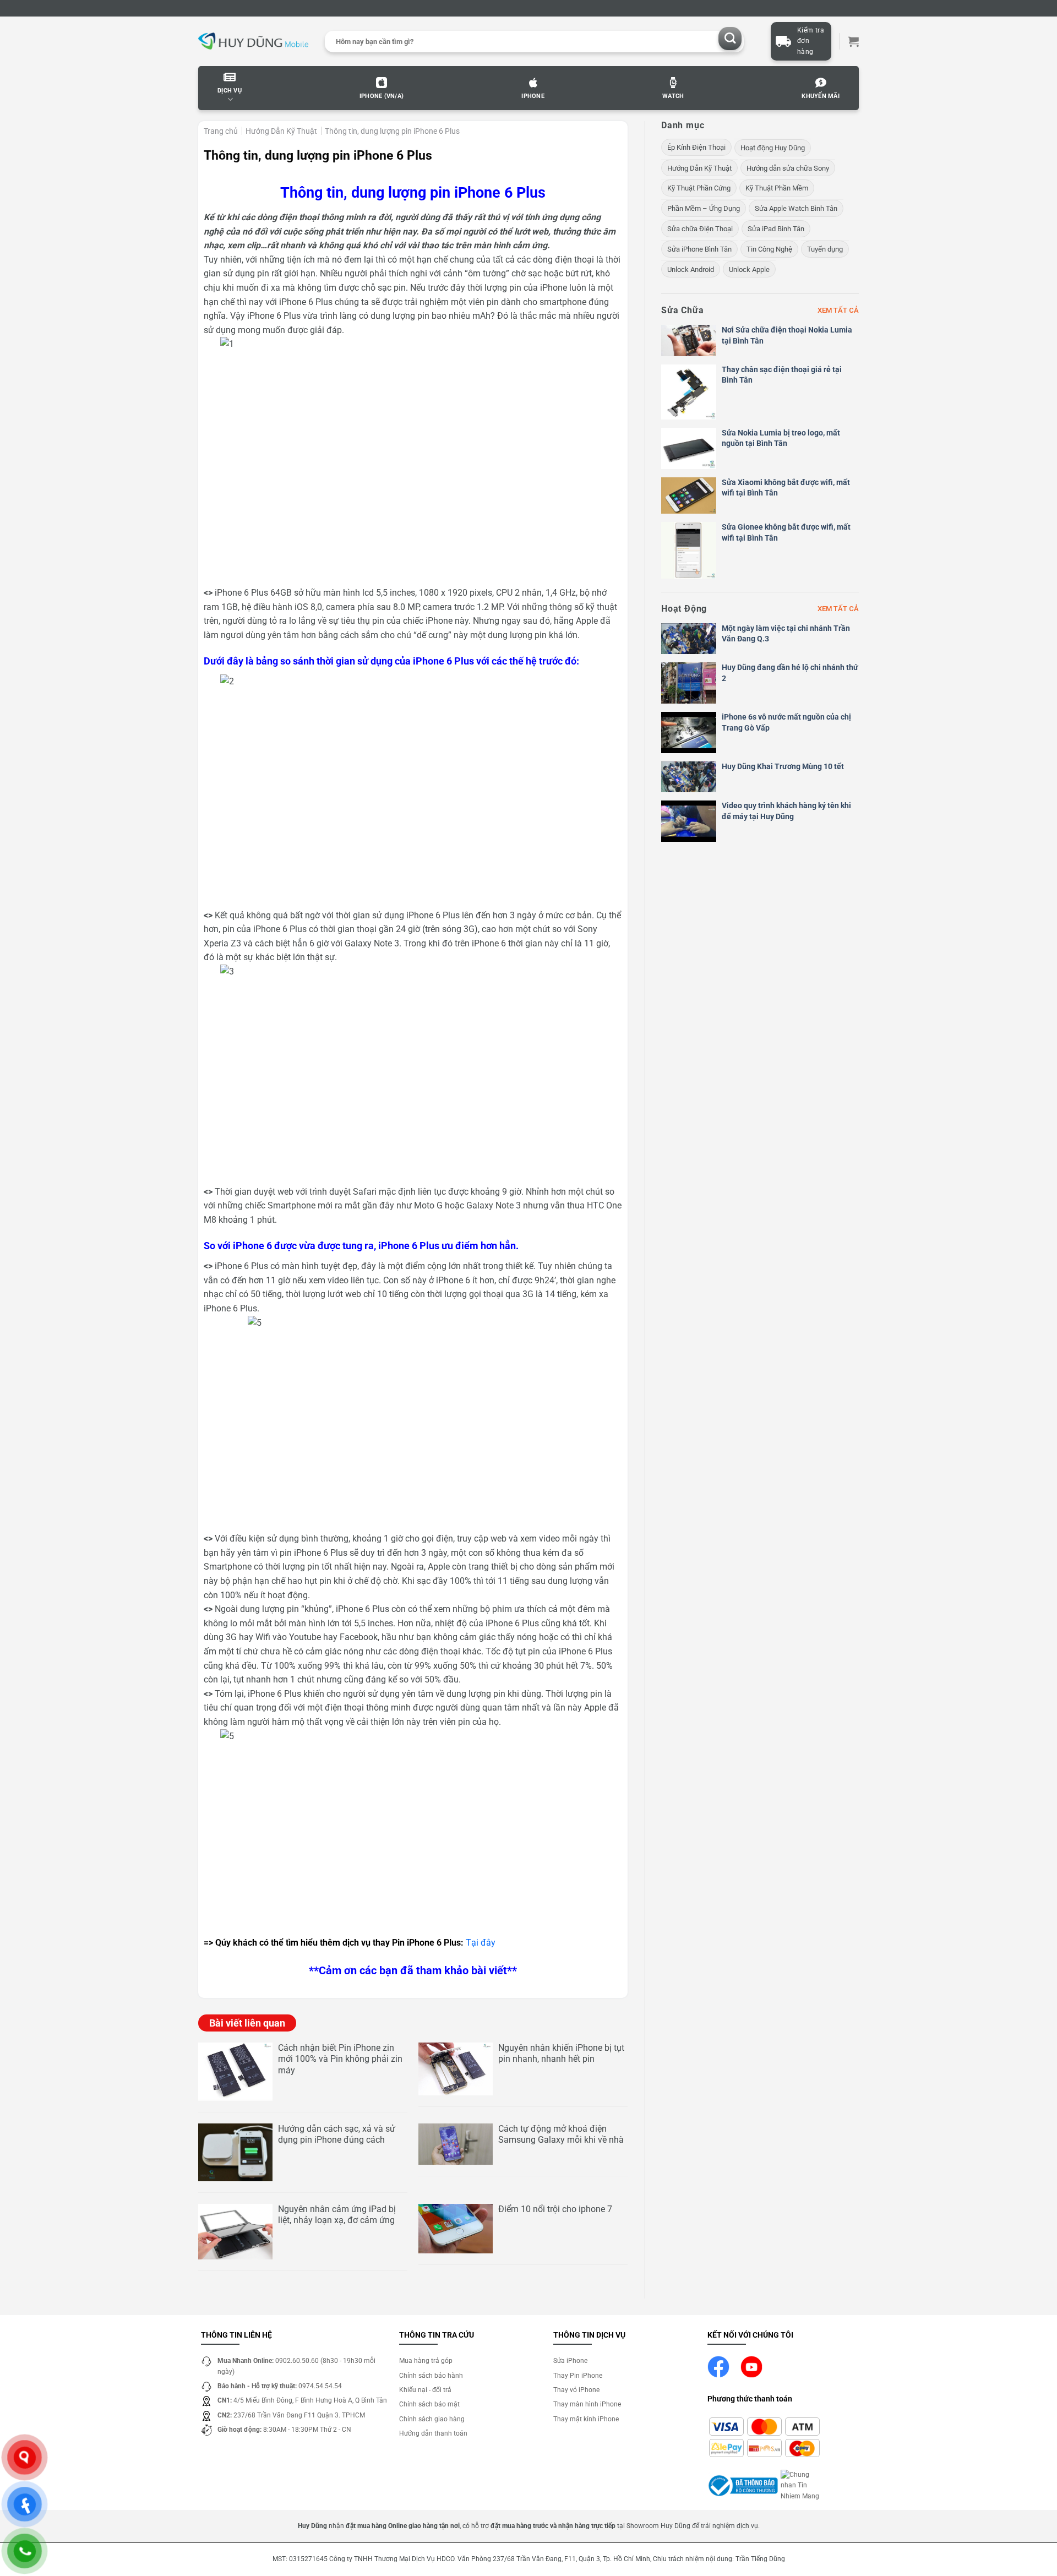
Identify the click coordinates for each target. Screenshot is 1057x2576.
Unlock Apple (749, 269)
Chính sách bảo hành (431, 2376)
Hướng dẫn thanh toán (433, 2433)
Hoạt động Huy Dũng (773, 148)
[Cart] (853, 41)
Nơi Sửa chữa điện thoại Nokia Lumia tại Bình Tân (787, 335)
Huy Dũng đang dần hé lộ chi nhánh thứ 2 (790, 673)
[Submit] (730, 39)
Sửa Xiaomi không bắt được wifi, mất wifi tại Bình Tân (786, 488)
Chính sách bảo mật (429, 2404)
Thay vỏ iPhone (576, 2390)
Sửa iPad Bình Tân (776, 229)
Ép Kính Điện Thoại (696, 147)
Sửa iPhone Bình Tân (699, 249)
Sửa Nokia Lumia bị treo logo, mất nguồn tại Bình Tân (781, 438)
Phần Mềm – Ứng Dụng (704, 208)
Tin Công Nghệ (769, 249)
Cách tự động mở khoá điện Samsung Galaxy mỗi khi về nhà (561, 2134)
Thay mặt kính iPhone (586, 2419)
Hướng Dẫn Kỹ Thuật (281, 131)
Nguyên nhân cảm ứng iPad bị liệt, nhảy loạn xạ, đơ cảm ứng (337, 2215)
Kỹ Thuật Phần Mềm (777, 188)
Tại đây (481, 1943)
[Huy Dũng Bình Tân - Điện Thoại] (253, 42)
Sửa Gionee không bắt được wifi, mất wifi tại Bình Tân (786, 532)
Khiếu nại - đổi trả (425, 2390)
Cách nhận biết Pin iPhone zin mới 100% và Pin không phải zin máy (340, 2059)
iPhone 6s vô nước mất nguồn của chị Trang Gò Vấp (786, 722)
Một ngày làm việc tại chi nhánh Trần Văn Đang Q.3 (786, 634)
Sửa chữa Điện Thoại (700, 229)
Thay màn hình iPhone (587, 2404)
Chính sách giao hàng (432, 2419)
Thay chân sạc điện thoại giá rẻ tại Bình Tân (782, 375)
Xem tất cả (838, 310)
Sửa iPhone (570, 2361)
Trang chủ (221, 131)
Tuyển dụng (825, 249)
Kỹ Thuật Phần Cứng (699, 188)
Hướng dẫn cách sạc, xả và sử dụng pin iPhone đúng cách (337, 2134)
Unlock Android (691, 269)
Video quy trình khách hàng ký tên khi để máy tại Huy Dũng (786, 811)
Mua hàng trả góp (426, 2361)
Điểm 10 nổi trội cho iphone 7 (555, 2209)
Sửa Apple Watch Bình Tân (796, 208)
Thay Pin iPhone (578, 2376)
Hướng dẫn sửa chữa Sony (788, 168)
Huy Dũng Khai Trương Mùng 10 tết (783, 766)
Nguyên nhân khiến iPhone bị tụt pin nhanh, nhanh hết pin (561, 2054)
